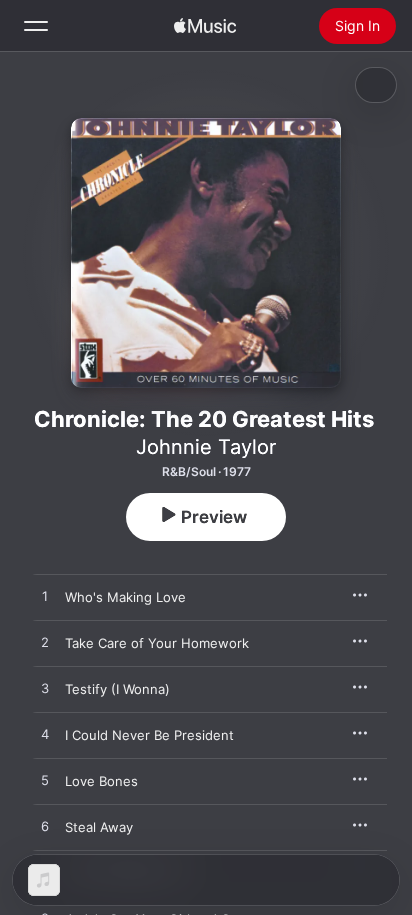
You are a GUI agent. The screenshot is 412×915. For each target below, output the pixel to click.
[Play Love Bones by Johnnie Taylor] (45, 781)
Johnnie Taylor (206, 447)
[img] (205, 26)
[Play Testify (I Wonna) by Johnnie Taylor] (45, 689)
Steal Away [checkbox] (99, 827)
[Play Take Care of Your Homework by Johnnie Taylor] (45, 643)
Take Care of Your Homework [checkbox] (157, 643)
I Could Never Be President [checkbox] (149, 735)
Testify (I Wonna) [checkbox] (117, 689)
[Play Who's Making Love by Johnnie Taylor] (45, 597)
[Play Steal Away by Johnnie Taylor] (45, 827)
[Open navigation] (36, 26)
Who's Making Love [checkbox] (125, 597)
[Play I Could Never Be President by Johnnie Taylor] (45, 735)
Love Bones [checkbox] (101, 781)
